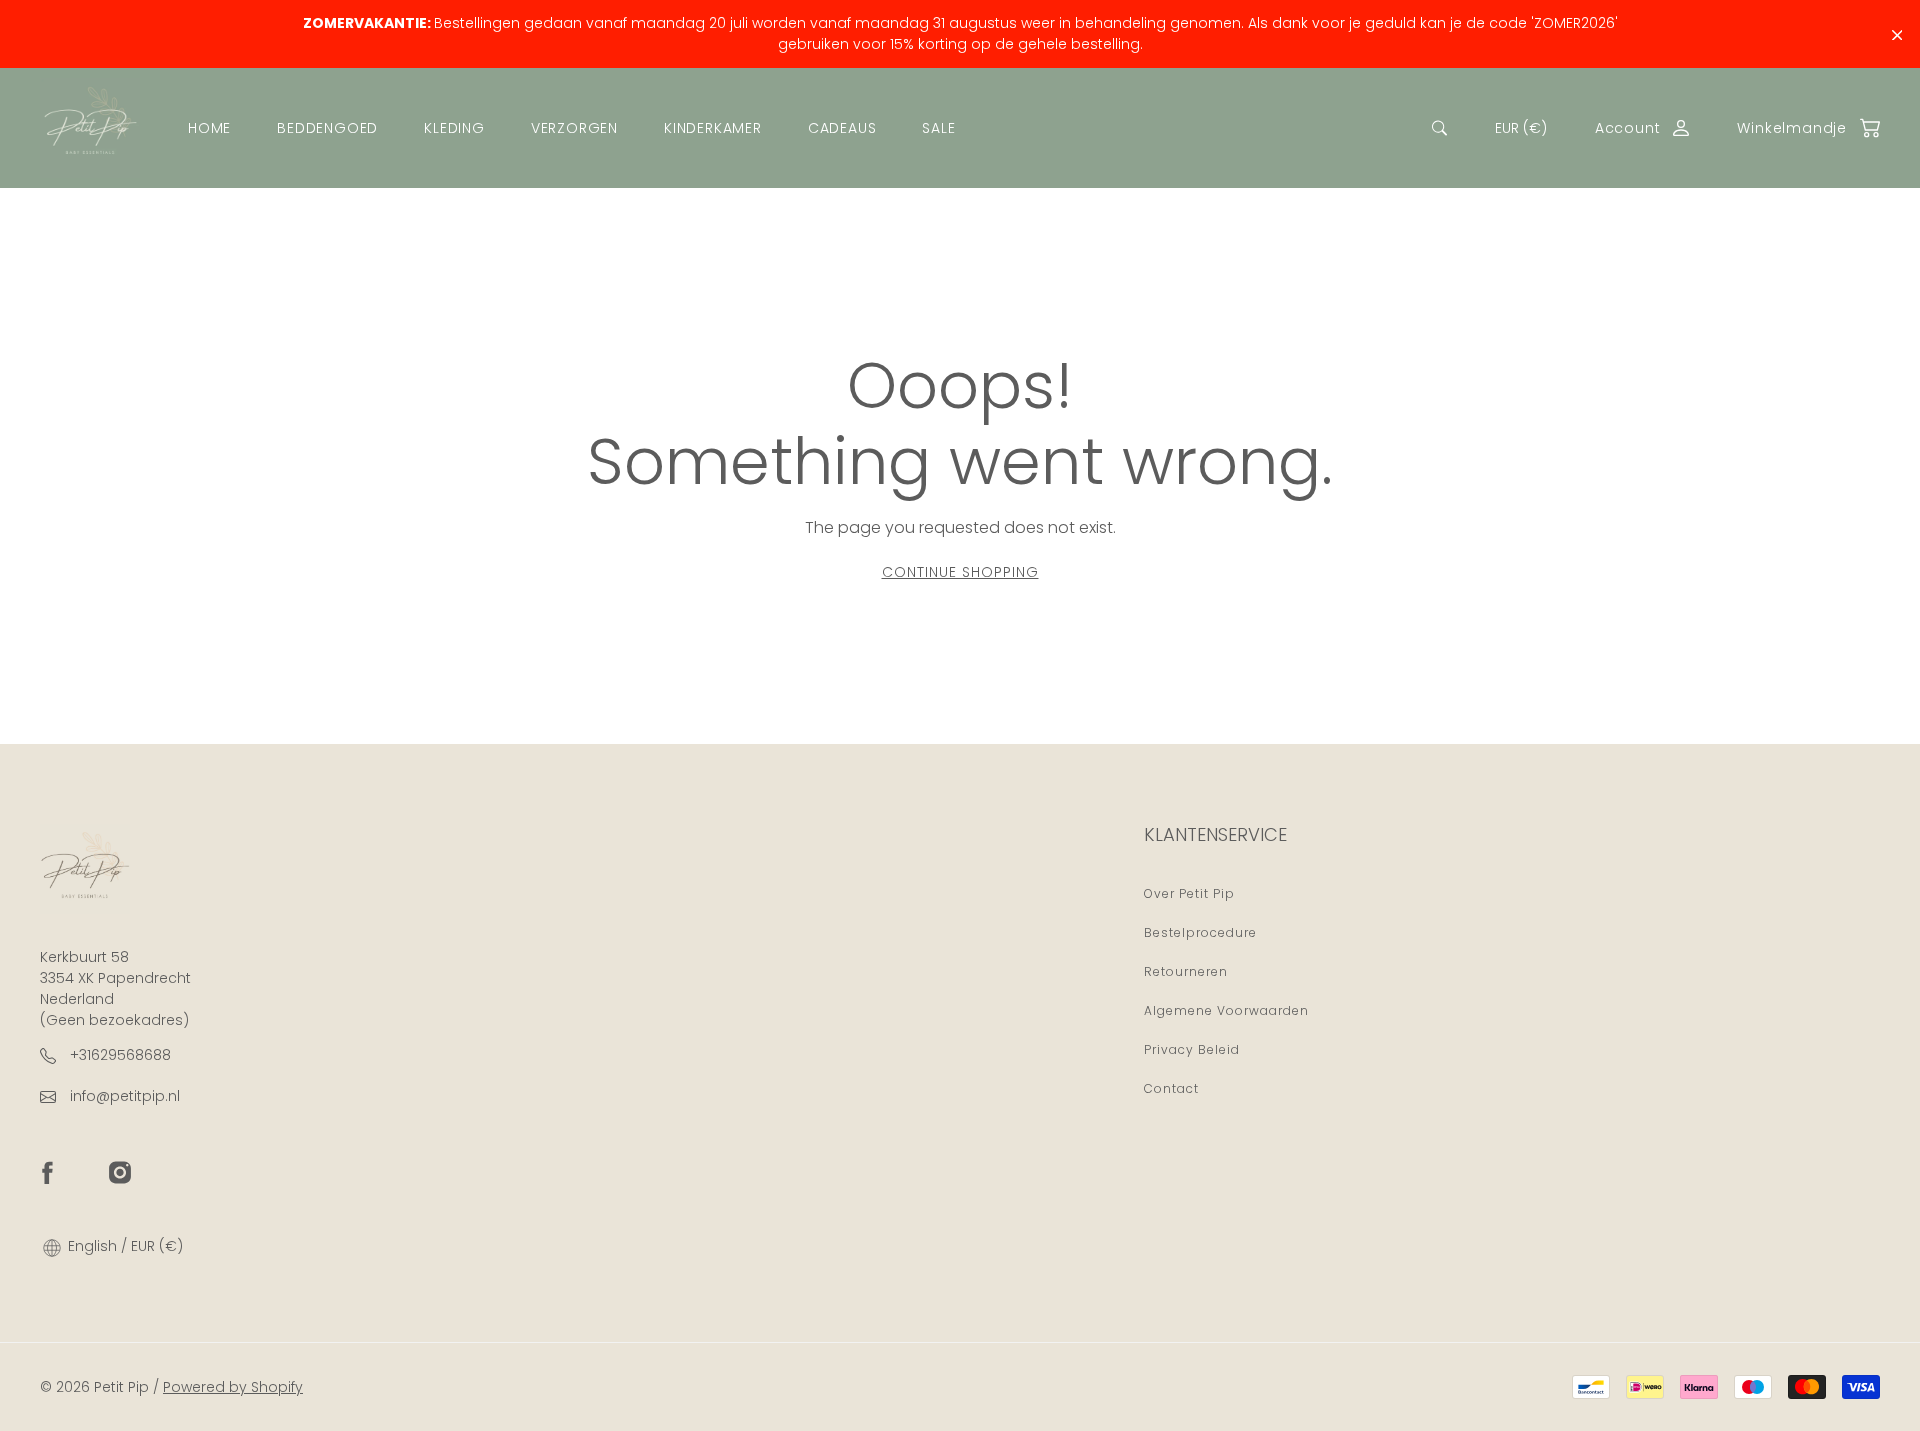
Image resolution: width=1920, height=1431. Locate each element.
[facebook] (47, 1172)
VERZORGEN (574, 128)
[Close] (1897, 35)
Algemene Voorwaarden (1226, 1010)
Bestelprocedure (1200, 932)
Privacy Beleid (1192, 1049)
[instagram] (120, 1172)
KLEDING (454, 128)
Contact (1171, 1088)
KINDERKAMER (713, 128)
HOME (209, 128)
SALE (938, 128)
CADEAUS (842, 128)
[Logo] (90, 128)
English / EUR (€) (123, 1246)
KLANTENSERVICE (1215, 834)
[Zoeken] (1439, 128)
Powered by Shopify (233, 1387)
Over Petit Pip (1189, 893)
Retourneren (1186, 971)
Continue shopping (960, 572)
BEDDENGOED (327, 128)
